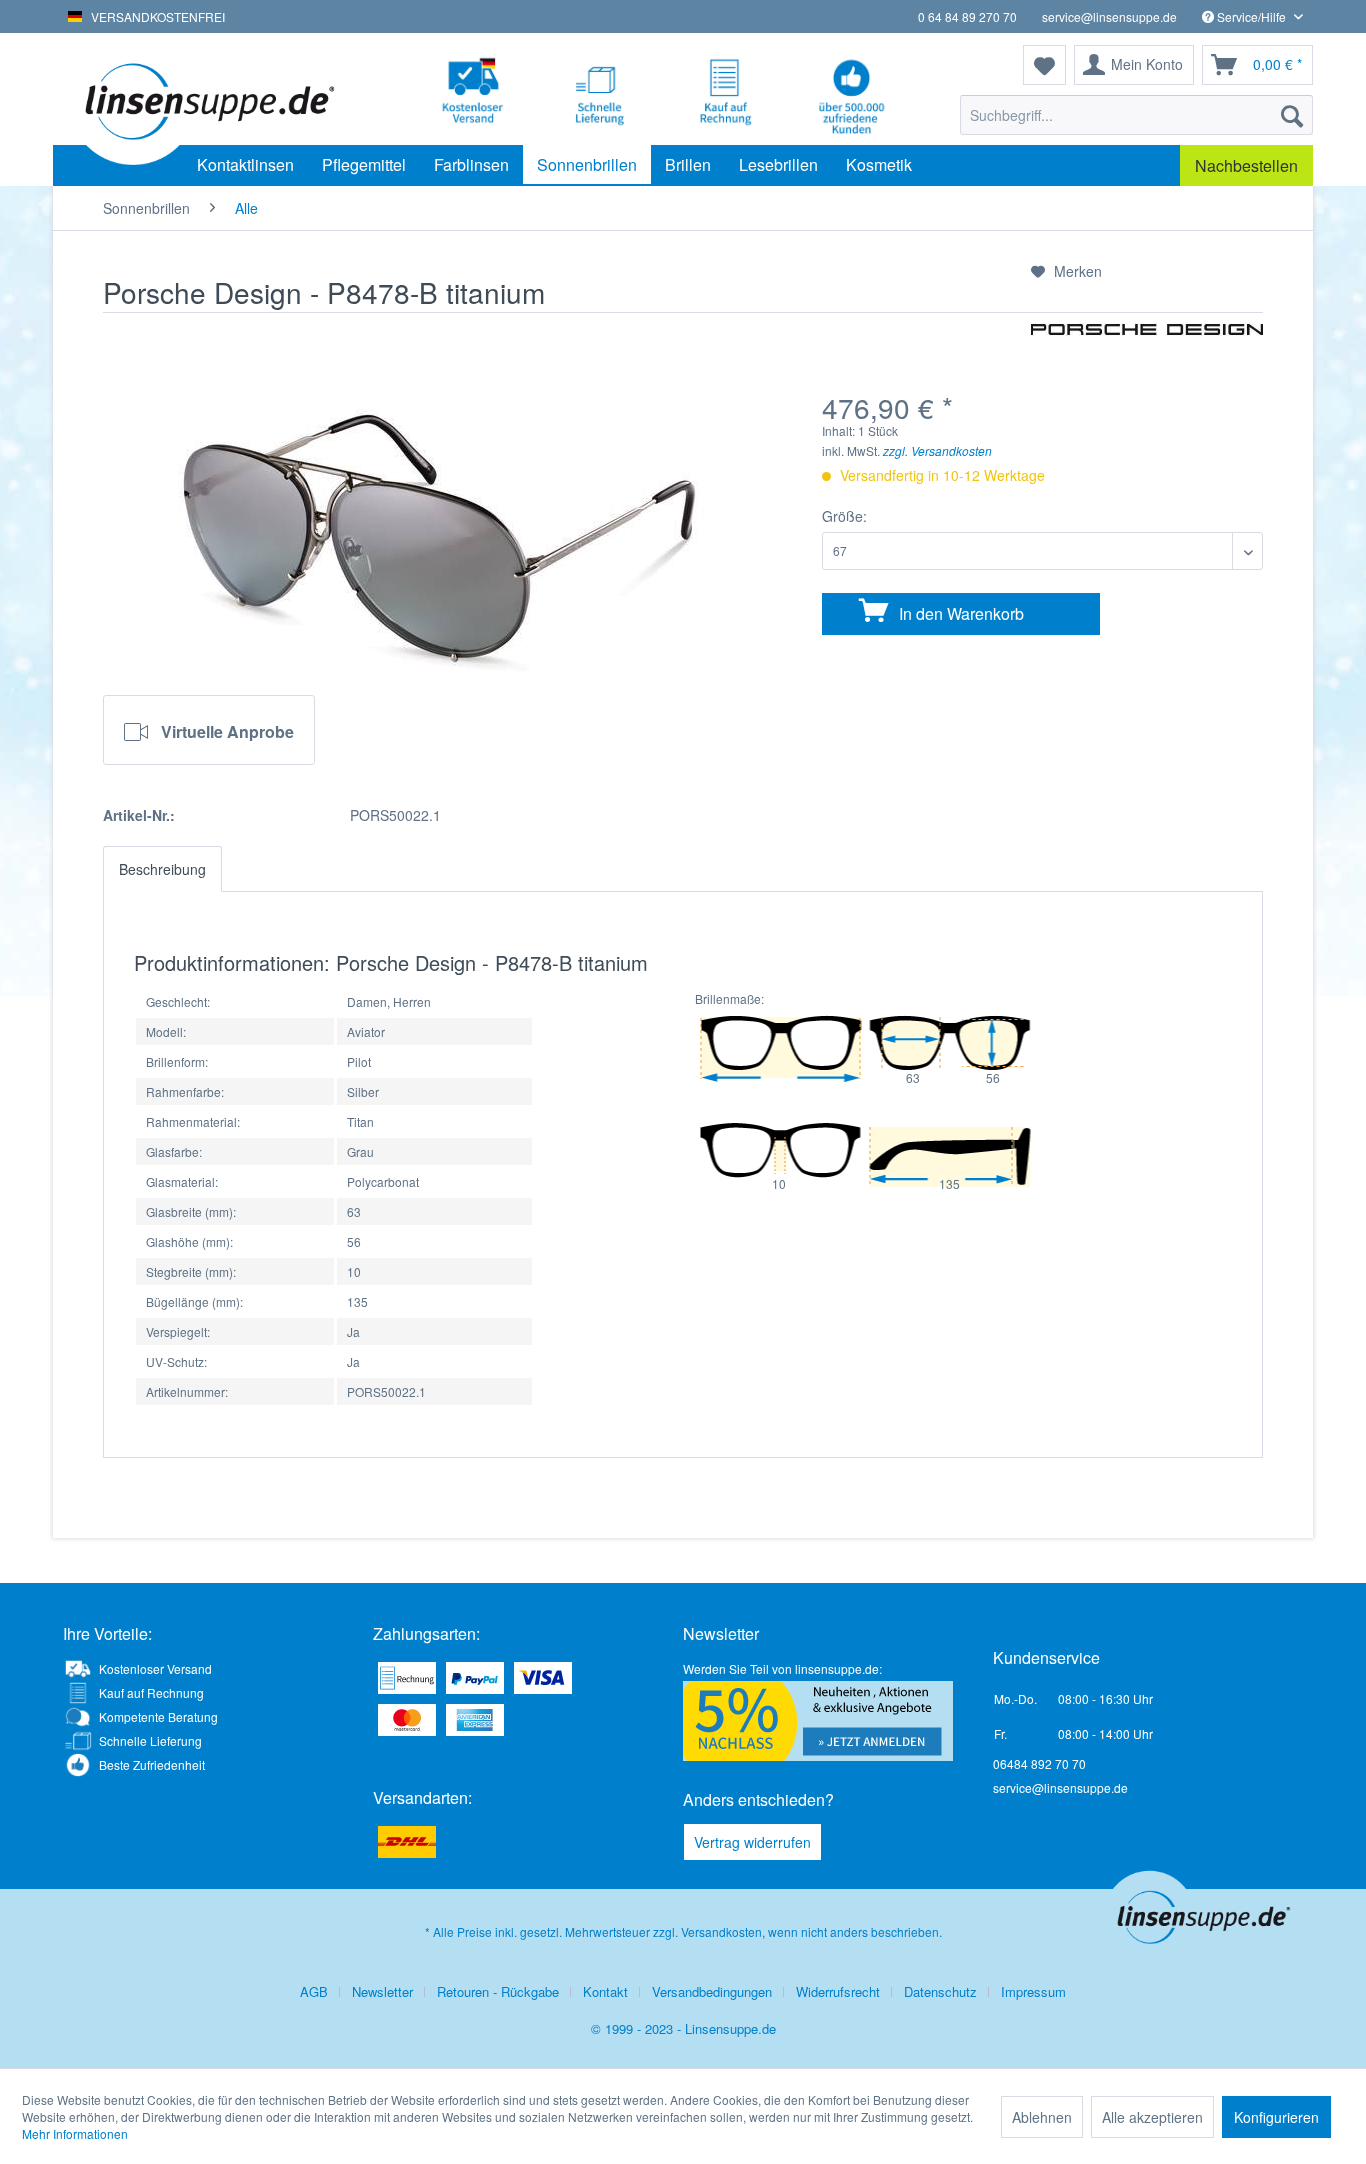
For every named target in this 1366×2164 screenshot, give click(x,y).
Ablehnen (1042, 2117)
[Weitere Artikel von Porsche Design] (1147, 358)
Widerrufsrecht (838, 1991)
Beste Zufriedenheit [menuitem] (152, 1764)
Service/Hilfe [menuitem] (1251, 16)
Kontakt (605, 1991)
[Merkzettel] (1044, 65)
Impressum (1033, 1991)
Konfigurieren (1276, 2117)
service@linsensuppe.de (1109, 16)
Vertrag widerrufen (752, 1842)
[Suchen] (1292, 115)
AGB (314, 1991)
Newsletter (382, 1991)
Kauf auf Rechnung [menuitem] (151, 1692)
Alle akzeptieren (1152, 2117)
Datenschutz (940, 1991)
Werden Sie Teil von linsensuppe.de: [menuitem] (782, 1668)
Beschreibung (162, 869)
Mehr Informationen (75, 2133)
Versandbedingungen (712, 1991)
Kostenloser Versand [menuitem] (155, 1668)
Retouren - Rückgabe (498, 1991)
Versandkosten (721, 1931)
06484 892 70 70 (1039, 1763)
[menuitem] (1136, 115)
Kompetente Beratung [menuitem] (158, 1716)
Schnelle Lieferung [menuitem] (150, 1740)
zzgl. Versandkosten (937, 450)
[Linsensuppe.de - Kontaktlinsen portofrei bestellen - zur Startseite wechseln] (207, 100)
